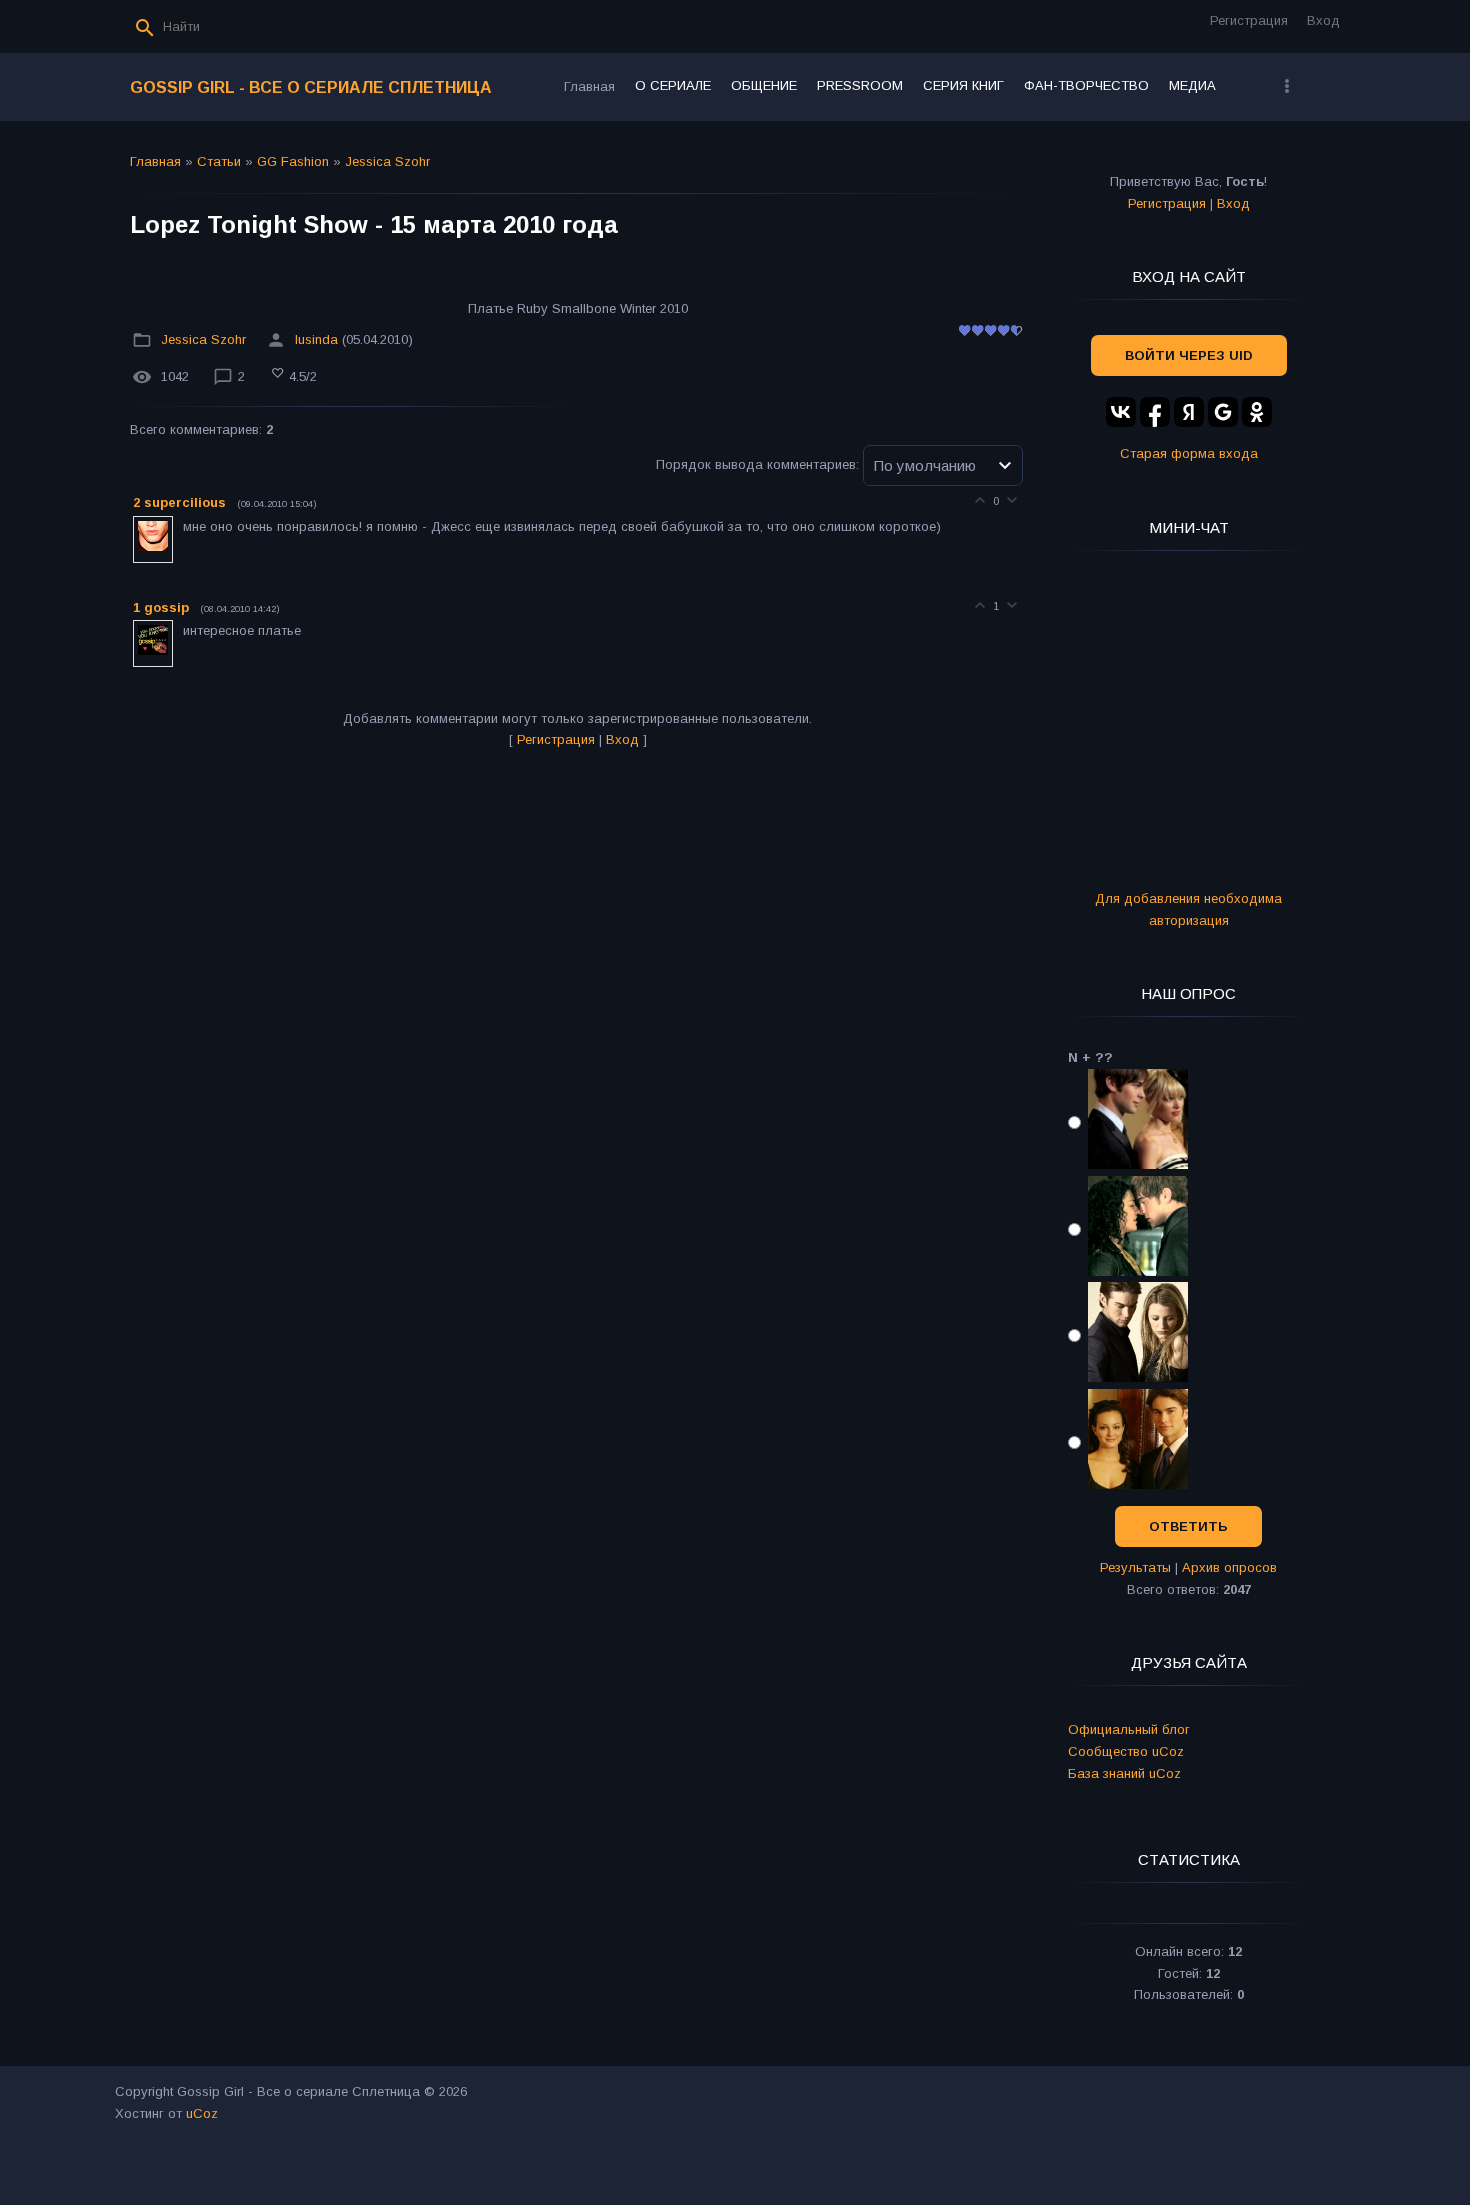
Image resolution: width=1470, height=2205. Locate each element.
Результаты (1135, 1567)
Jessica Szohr (387, 161)
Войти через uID (1189, 355)
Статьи (219, 161)
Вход (1323, 20)
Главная (155, 161)
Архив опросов (1229, 1567)
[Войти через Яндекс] (1189, 412)
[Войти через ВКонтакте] (1121, 412)
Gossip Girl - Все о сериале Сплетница (311, 87)
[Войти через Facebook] (1155, 412)
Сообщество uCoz (1126, 1751)
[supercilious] (181, 526)
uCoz (202, 2113)
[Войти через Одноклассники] (1257, 412)
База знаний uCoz (1124, 1773)
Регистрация (1249, 20)
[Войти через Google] (1223, 412)
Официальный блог (1129, 1729)
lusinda (316, 339)
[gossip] (181, 630)
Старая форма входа (1189, 453)
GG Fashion (293, 161)
